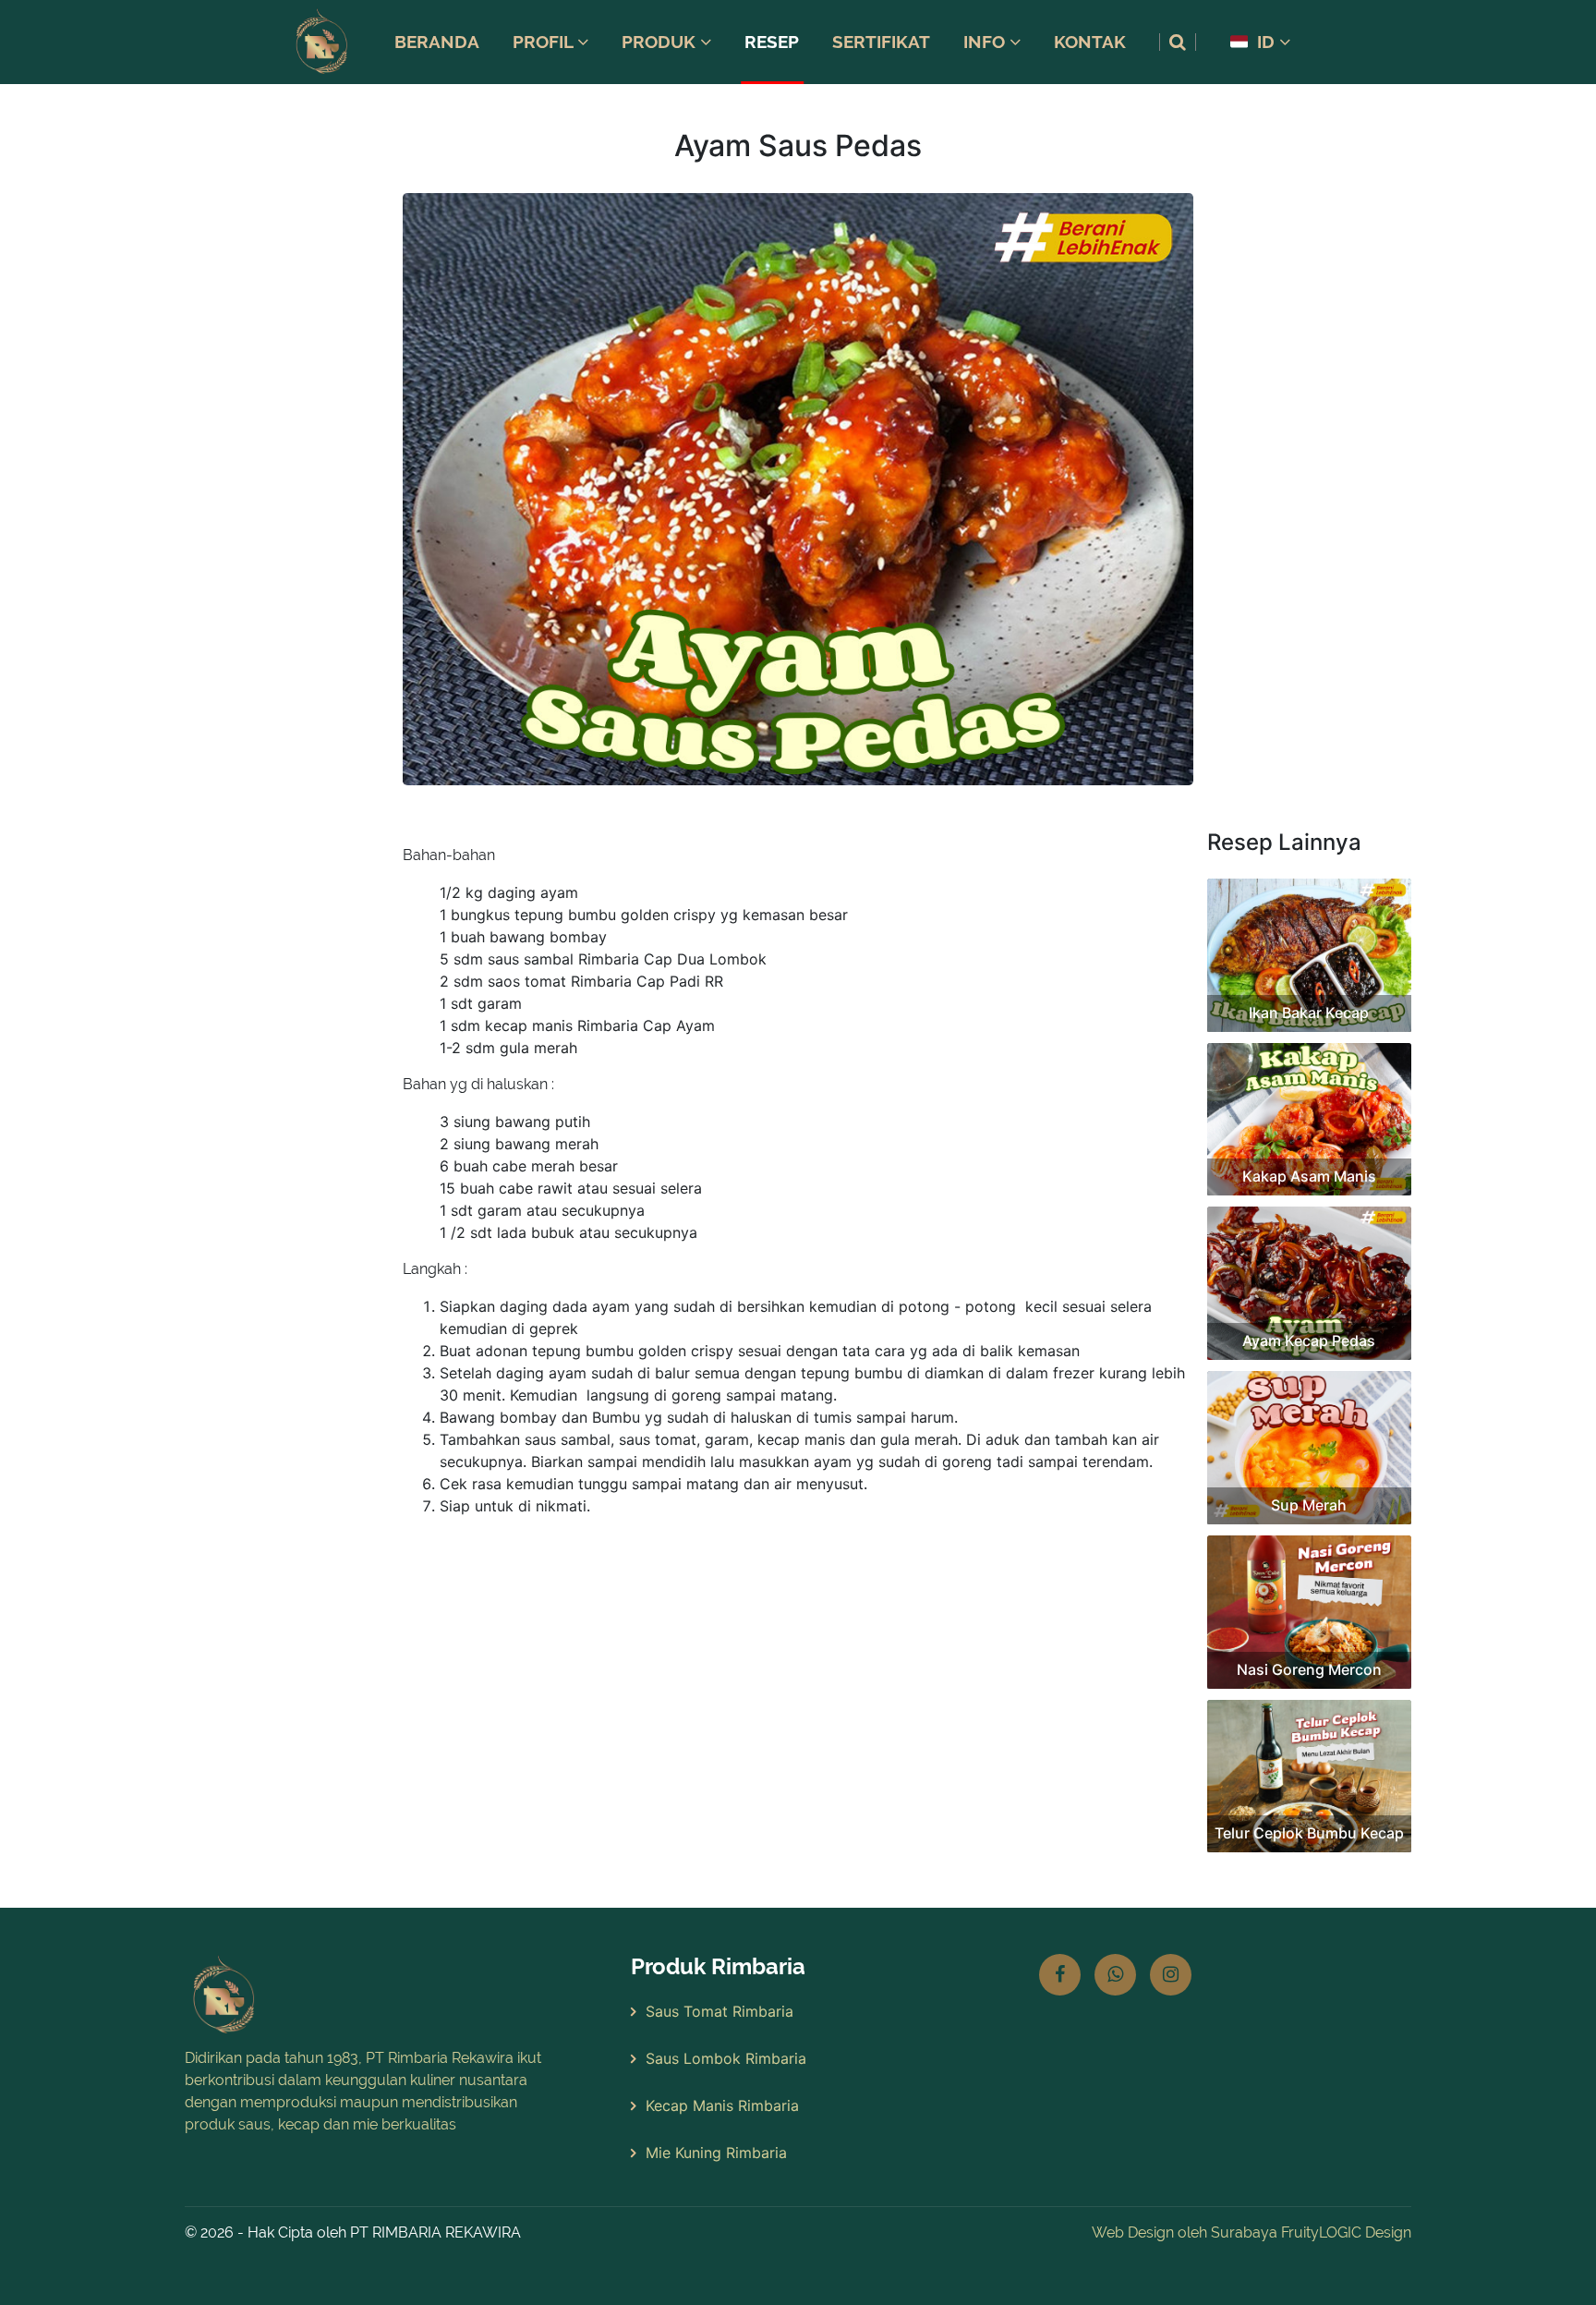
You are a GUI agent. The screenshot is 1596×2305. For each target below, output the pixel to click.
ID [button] (1266, 42)
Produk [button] (661, 42)
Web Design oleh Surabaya (1185, 2232)
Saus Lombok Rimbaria (726, 2058)
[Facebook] (1060, 1975)
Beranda (437, 42)
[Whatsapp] (1115, 1975)
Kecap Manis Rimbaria (722, 2105)
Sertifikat (881, 42)
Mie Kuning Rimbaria (716, 2153)
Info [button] (986, 42)
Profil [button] (545, 42)
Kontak (1090, 42)
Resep (772, 42)
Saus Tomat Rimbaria (719, 2011)
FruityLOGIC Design (1346, 2232)
